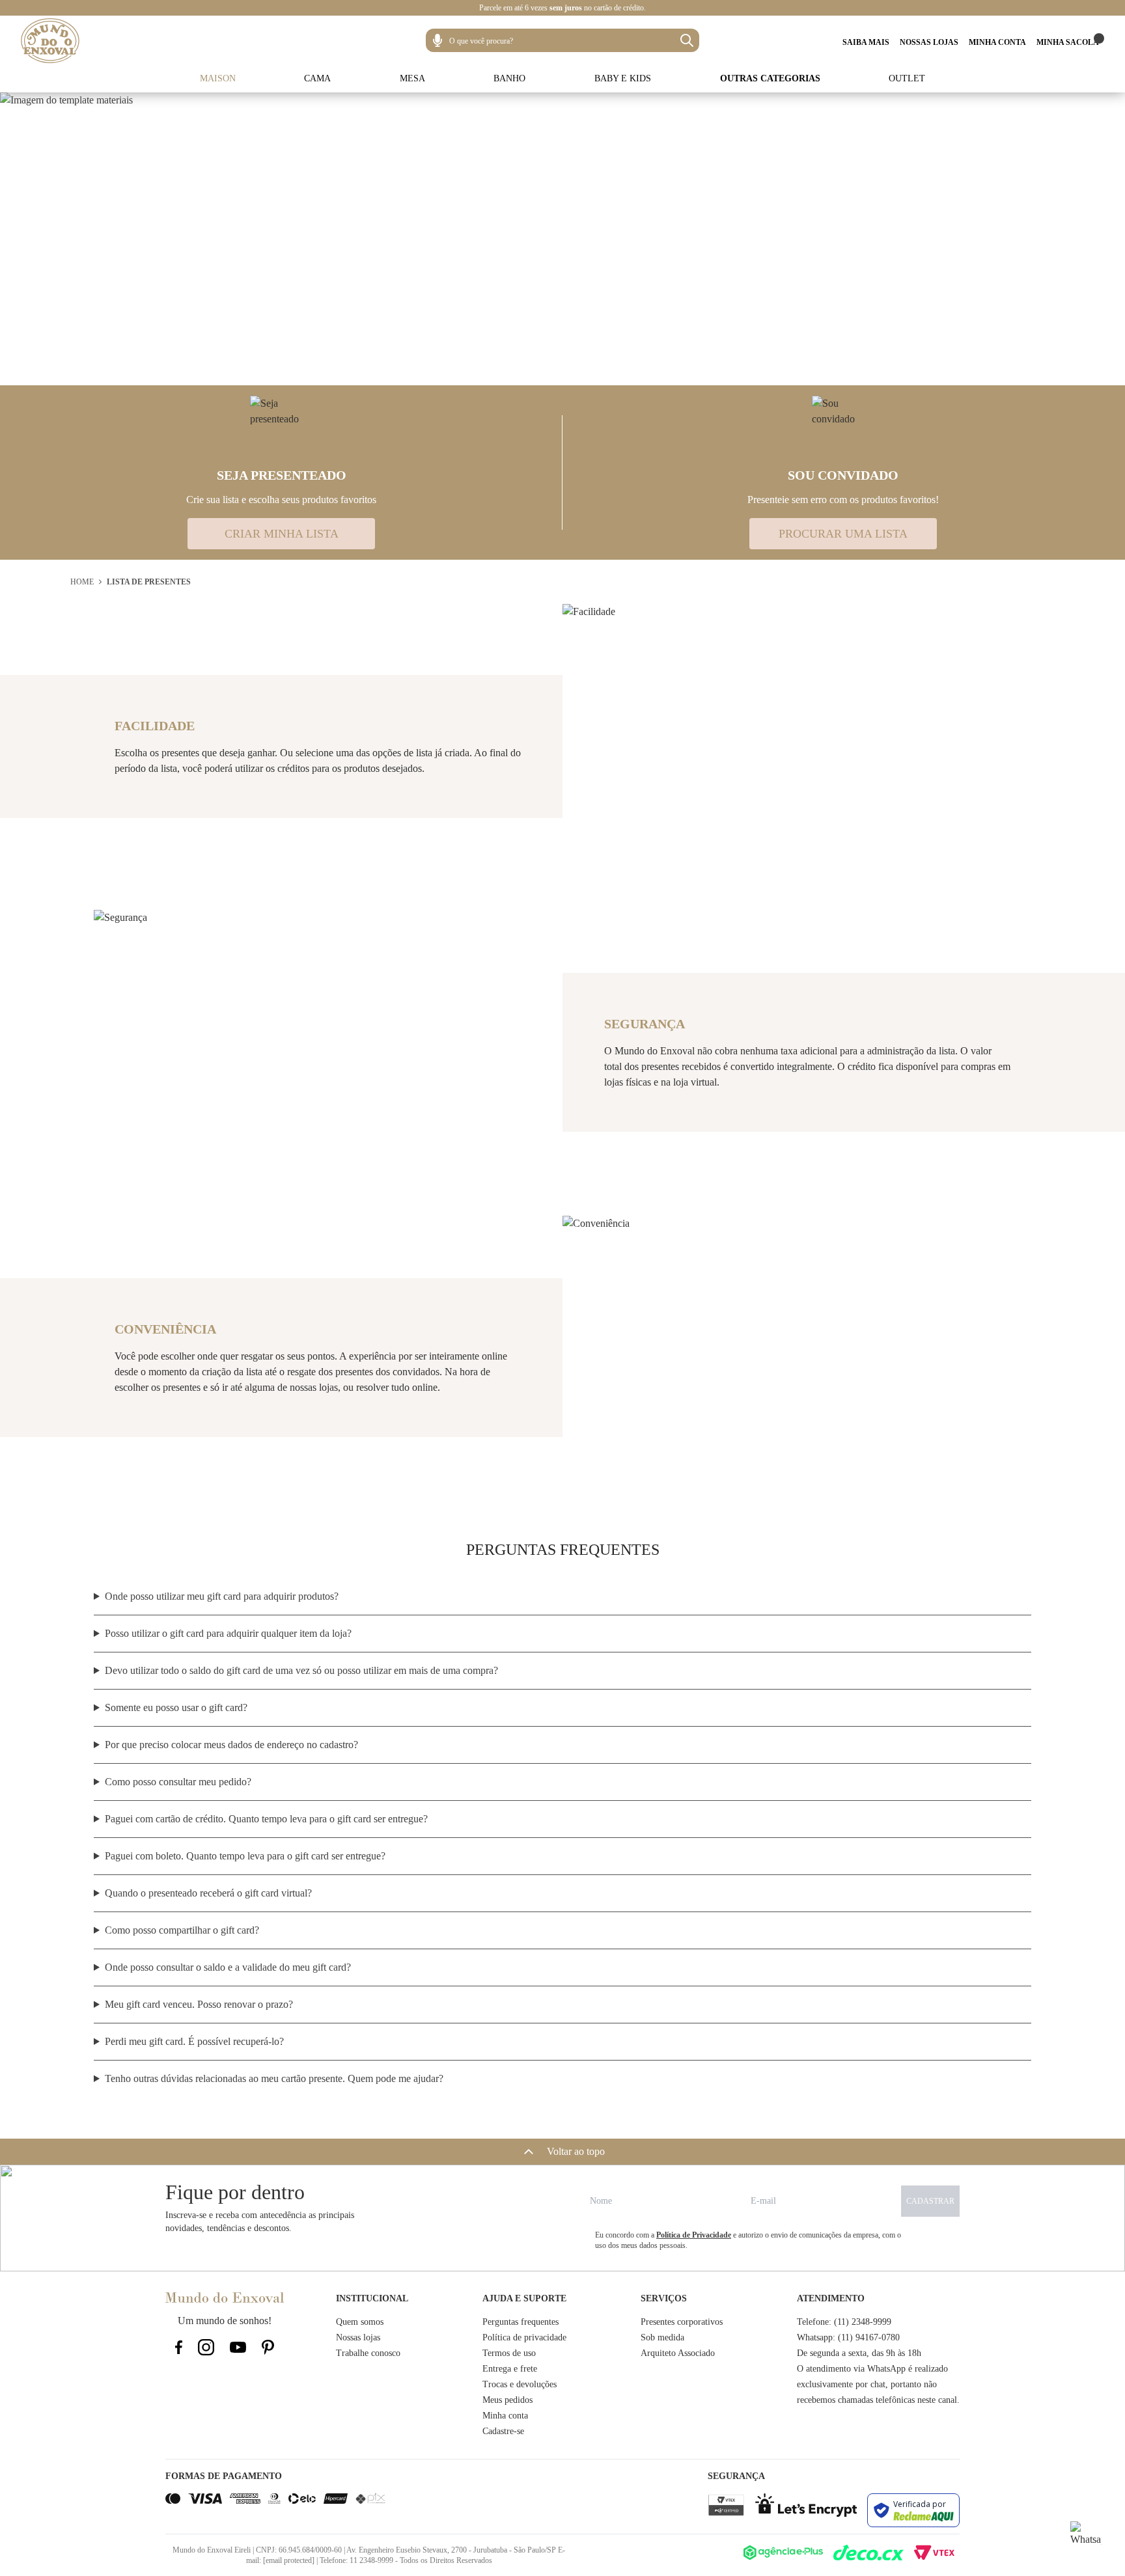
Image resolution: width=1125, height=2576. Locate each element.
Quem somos (360, 2322)
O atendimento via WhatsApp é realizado (872, 2369)
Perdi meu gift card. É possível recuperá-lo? (194, 2041)
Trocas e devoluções (520, 2384)
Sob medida (662, 2337)
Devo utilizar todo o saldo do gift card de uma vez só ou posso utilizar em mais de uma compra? (301, 1670)
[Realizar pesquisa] (687, 40)
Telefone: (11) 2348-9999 (844, 2322)
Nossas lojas (358, 2337)
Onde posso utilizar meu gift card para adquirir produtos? (222, 1596)
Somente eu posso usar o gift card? (176, 1707)
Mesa (412, 78)
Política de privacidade (524, 2337)
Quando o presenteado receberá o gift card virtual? (208, 1893)
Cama (317, 78)
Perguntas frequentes (521, 2322)
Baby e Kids (623, 78)
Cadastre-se (503, 2431)
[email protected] (289, 2560)
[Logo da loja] (50, 41)
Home (82, 582)
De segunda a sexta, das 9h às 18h (859, 2353)
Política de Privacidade (694, 2235)
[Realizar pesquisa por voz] (437, 40)
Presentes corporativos (682, 2322)
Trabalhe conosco (368, 2353)
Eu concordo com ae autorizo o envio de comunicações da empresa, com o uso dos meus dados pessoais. (748, 2240)
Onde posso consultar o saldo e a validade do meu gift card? (228, 1967)
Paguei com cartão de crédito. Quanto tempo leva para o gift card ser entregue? (266, 1819)
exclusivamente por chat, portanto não (867, 2384)
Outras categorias (770, 78)
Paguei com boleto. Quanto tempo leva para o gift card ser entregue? (245, 1856)
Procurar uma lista (843, 534)
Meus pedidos (507, 2400)
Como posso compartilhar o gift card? (182, 1930)
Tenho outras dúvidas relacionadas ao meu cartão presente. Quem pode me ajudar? (274, 2078)
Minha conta (505, 2416)
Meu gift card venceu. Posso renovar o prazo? (199, 2004)
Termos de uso (509, 2353)
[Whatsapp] (1086, 2537)
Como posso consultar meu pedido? (178, 1782)
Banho (509, 78)
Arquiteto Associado (678, 2353)
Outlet (907, 78)
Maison (218, 78)
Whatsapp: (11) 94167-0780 (848, 2337)
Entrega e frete (510, 2369)
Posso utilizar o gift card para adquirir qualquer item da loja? (228, 1633)
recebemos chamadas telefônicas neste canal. (878, 2400)
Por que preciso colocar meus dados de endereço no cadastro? (231, 1745)
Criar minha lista (282, 534)
